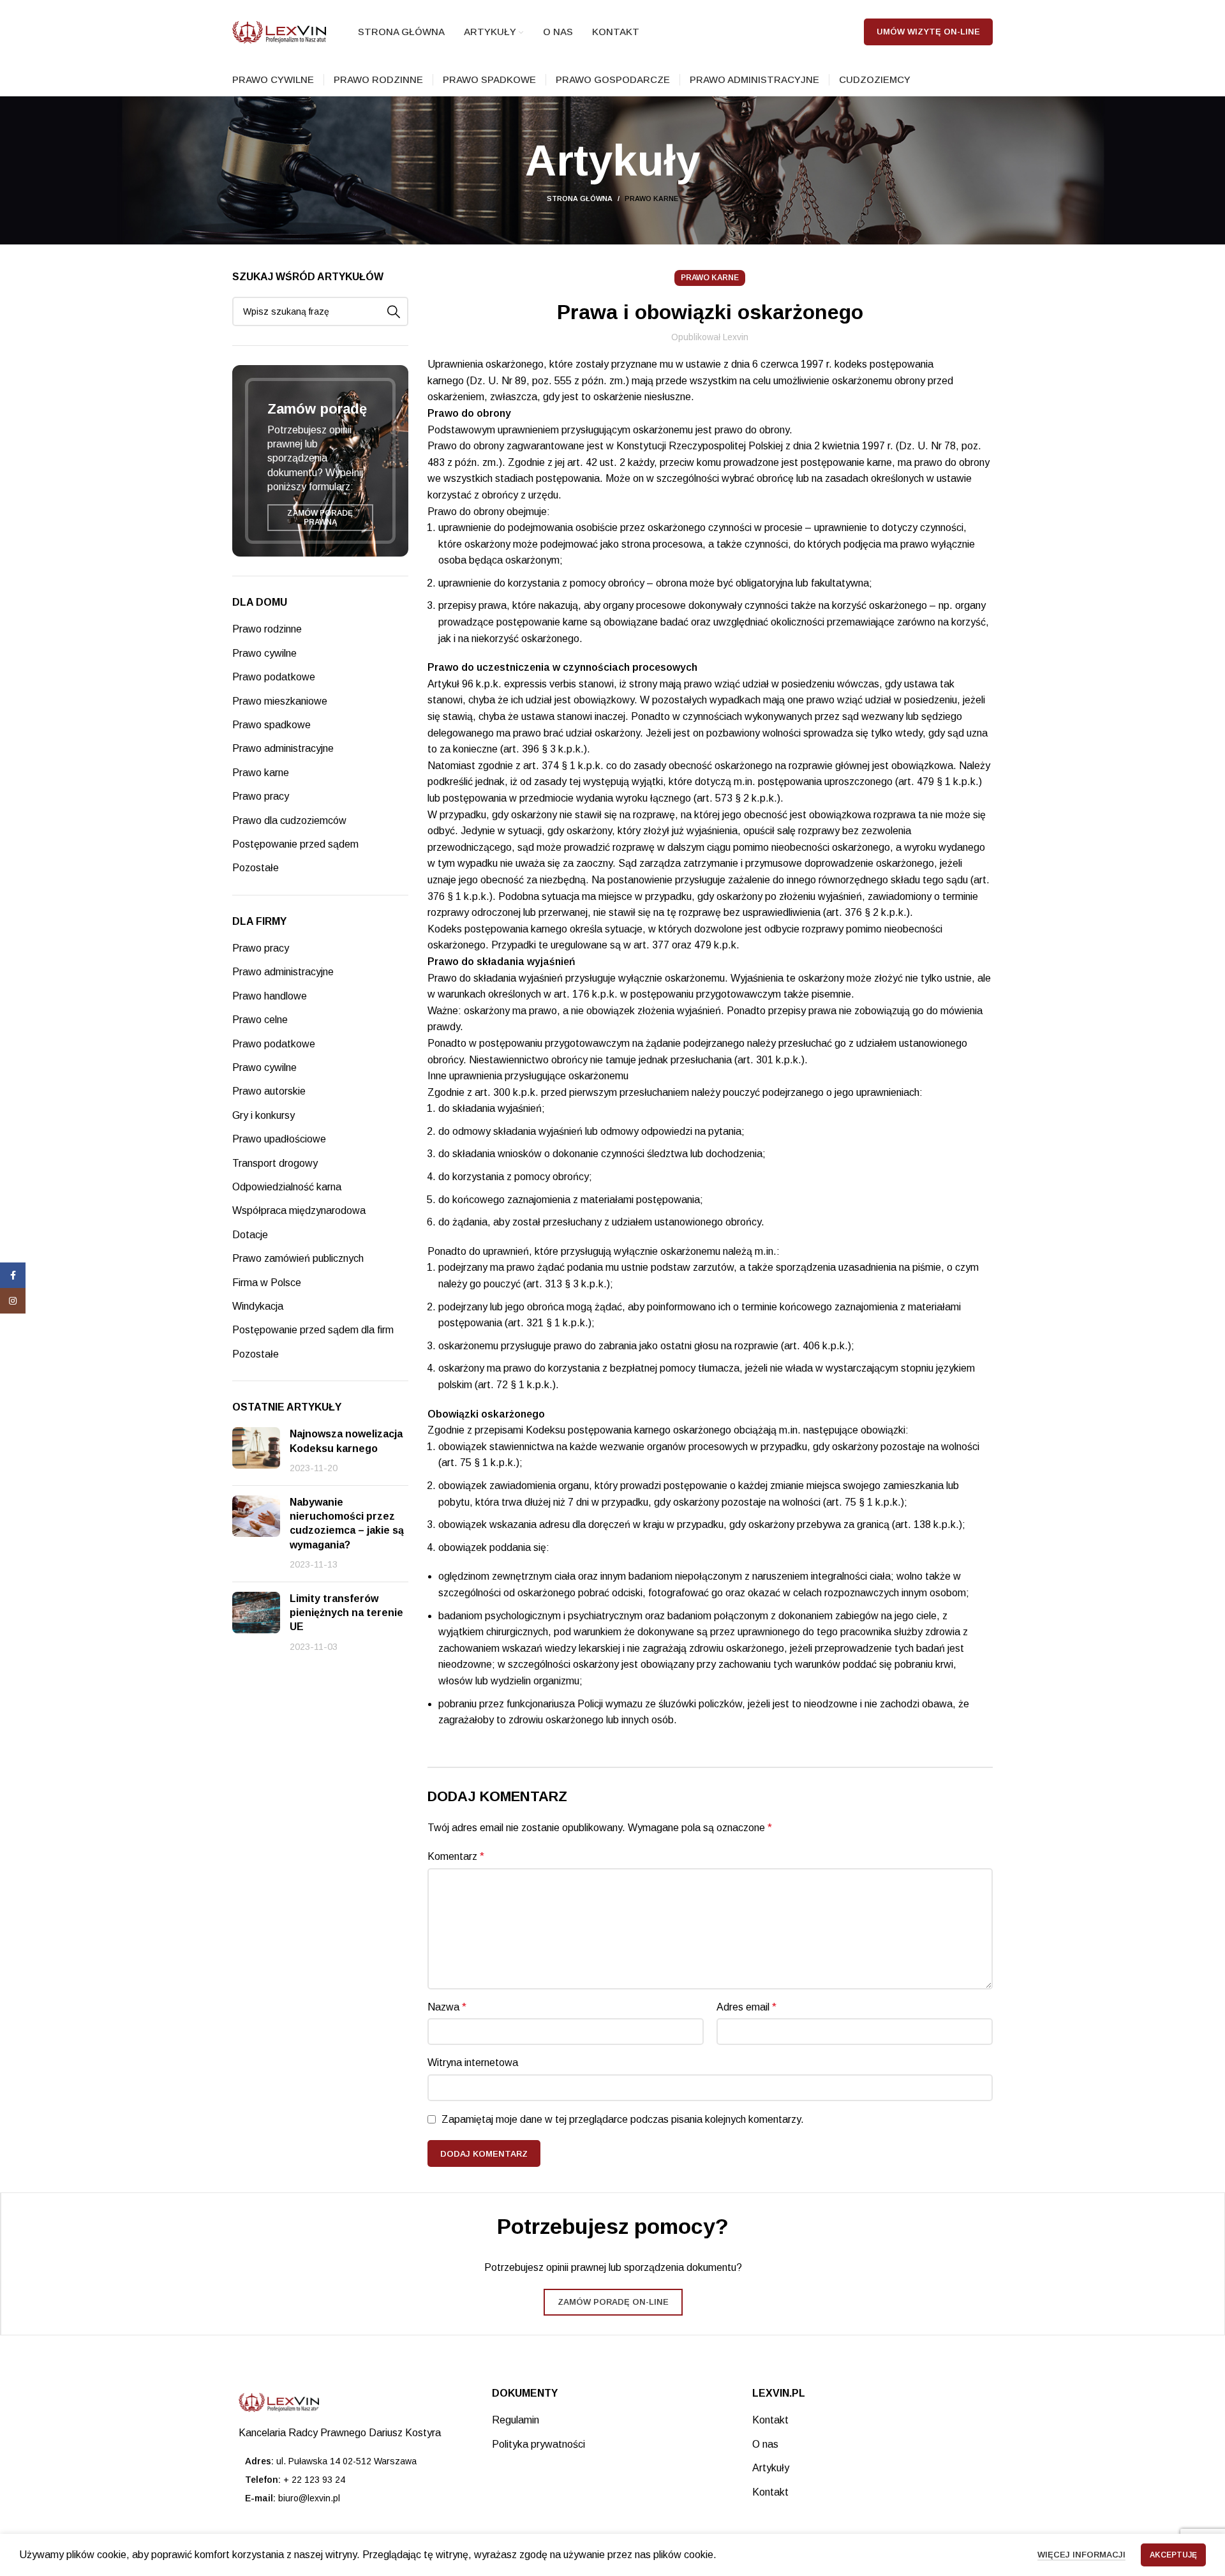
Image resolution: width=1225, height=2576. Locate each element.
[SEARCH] (394, 311)
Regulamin (516, 2420)
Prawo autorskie (269, 1091)
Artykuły (771, 2468)
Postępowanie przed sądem (295, 844)
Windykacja (258, 1306)
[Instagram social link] (13, 1301)
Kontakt (770, 2420)
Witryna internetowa (473, 2063)
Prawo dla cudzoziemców (289, 820)
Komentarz (456, 1856)
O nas (765, 2444)
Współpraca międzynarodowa (299, 1210)
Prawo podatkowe (274, 677)
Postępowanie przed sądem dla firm (313, 1330)
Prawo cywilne (264, 653)
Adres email (746, 2007)
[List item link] (353, 2480)
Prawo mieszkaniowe (280, 701)
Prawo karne (651, 198)
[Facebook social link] (13, 1275)
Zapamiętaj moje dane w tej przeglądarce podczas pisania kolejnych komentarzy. (623, 2119)
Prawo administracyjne (283, 748)
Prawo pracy (261, 796)
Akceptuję (1173, 2555)
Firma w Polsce (267, 1283)
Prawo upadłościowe (279, 1139)
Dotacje (250, 1235)
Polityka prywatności (538, 2444)
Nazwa (447, 2007)
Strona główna (580, 198)
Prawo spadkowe (271, 725)
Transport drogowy (275, 1163)
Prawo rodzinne (267, 629)
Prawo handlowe (270, 996)
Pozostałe (256, 868)
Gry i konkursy (264, 1115)
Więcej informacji (1081, 2555)
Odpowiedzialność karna (287, 1187)
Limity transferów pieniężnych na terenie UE (346, 1613)
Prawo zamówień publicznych (298, 1258)
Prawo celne (260, 1020)
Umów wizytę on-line (928, 32)
